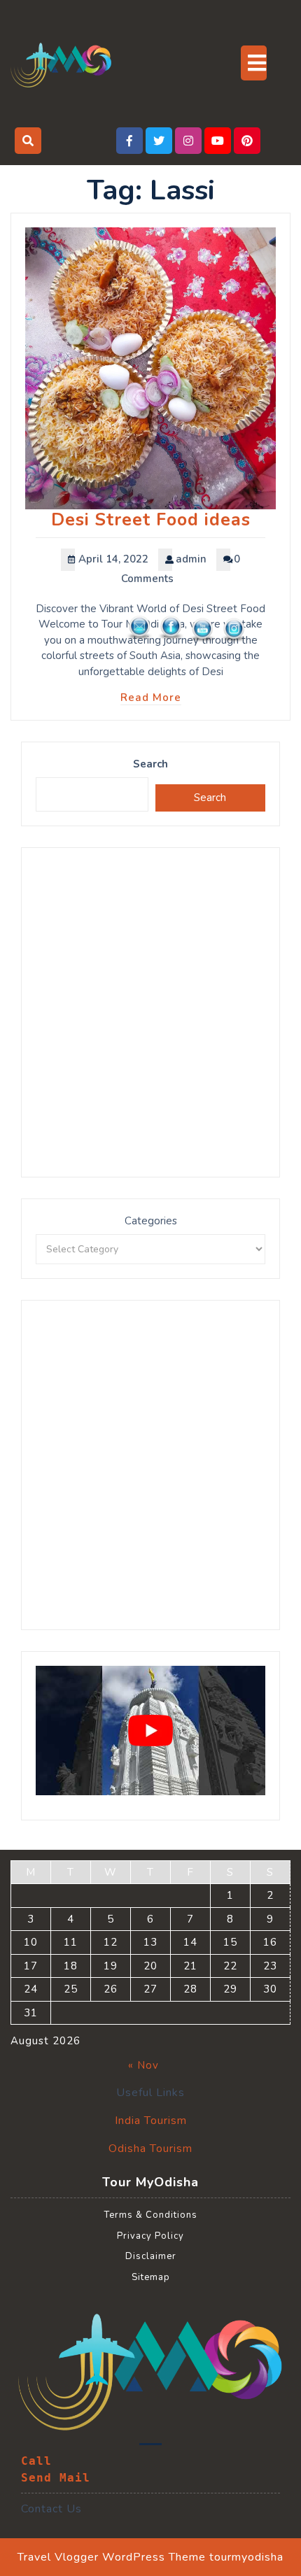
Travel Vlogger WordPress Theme (112, 2557)
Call (36, 2461)
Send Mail (56, 2478)
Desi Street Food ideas (151, 520)
